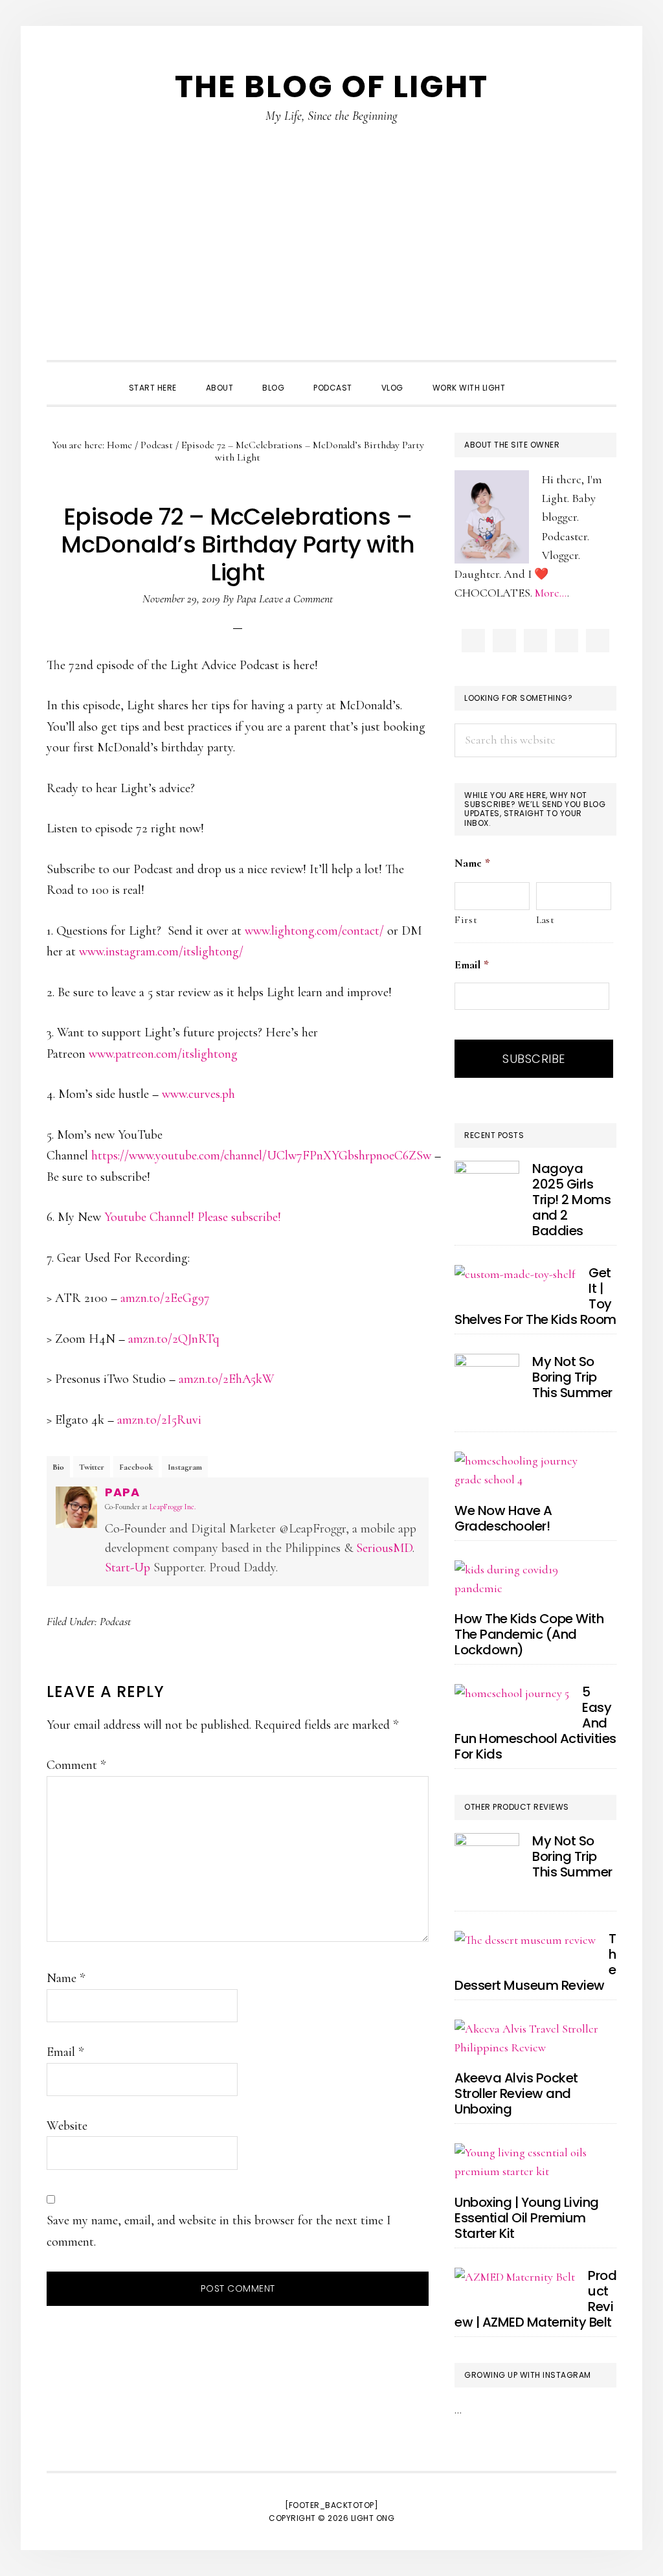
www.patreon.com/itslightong (163, 1054)
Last (545, 920)
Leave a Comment (296, 598)
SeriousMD (384, 1548)
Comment (76, 1765)
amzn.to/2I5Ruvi (159, 1420)
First (466, 920)
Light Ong (373, 2518)
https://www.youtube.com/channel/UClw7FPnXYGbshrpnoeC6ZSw (261, 1156)
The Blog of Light (331, 86)
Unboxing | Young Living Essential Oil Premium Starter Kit (527, 2218)
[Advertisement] (331, 263)
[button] (534, 376)
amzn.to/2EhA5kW (227, 1379)
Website (67, 2126)
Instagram (185, 1467)
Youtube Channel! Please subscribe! (193, 1217)
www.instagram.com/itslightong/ (161, 952)
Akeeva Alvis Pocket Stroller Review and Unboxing (516, 2093)
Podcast (115, 1621)
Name (66, 1978)
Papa (122, 1492)
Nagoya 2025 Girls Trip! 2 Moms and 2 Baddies (571, 1200)
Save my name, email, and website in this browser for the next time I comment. (219, 2231)
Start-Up (128, 1567)
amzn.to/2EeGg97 (165, 1298)
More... (551, 593)
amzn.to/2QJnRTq (174, 1339)
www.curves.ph (198, 1094)
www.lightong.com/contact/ (314, 931)
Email (65, 2052)
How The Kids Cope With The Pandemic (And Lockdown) (529, 1634)
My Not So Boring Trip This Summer (572, 1377)
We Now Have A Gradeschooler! (503, 1518)
